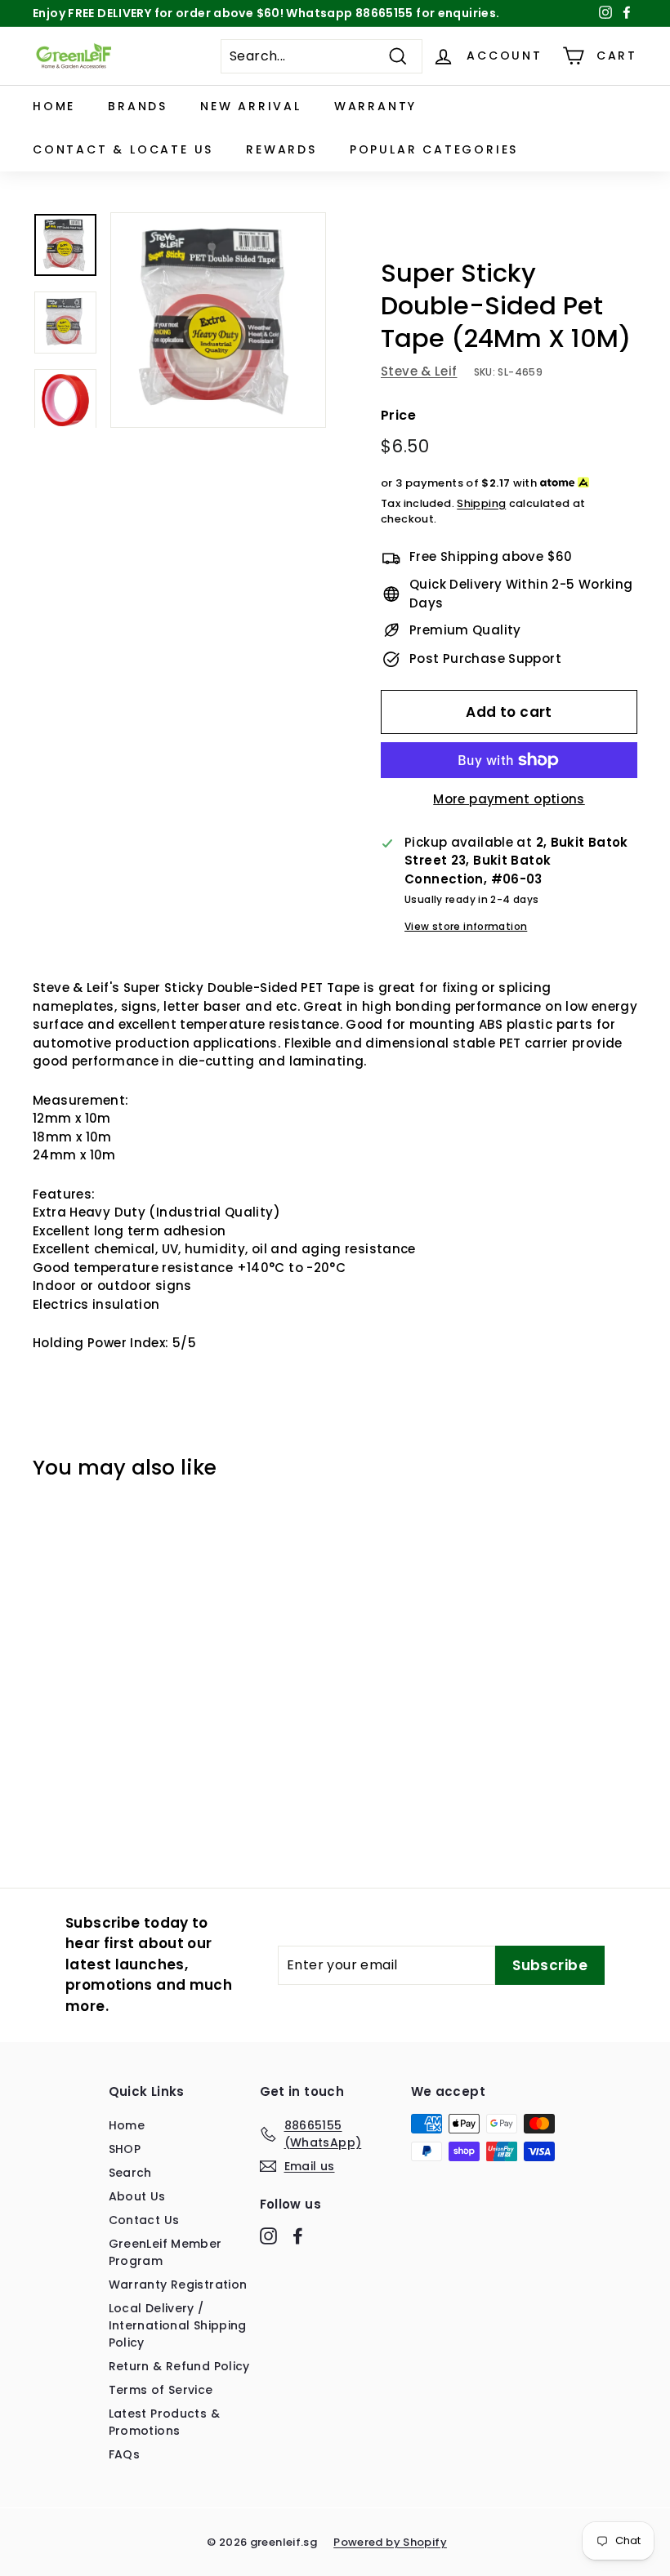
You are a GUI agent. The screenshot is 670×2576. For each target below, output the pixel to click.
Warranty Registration (178, 2285)
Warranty (375, 106)
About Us (137, 2196)
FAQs (125, 2454)
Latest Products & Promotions (164, 2422)
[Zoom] (218, 320)
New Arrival (251, 106)
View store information (466, 926)
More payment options (509, 799)
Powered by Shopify (390, 2542)
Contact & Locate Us (123, 149)
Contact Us (144, 2220)
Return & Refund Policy (179, 2366)
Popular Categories (434, 149)
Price (398, 415)
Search (130, 2173)
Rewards (281, 149)
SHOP (125, 2149)
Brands (138, 106)
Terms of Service (161, 2390)
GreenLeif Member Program (165, 2252)
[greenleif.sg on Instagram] (268, 2236)
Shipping (481, 503)
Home (54, 106)
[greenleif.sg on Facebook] (298, 2236)
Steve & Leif (419, 371)
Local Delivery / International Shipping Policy (178, 2325)
